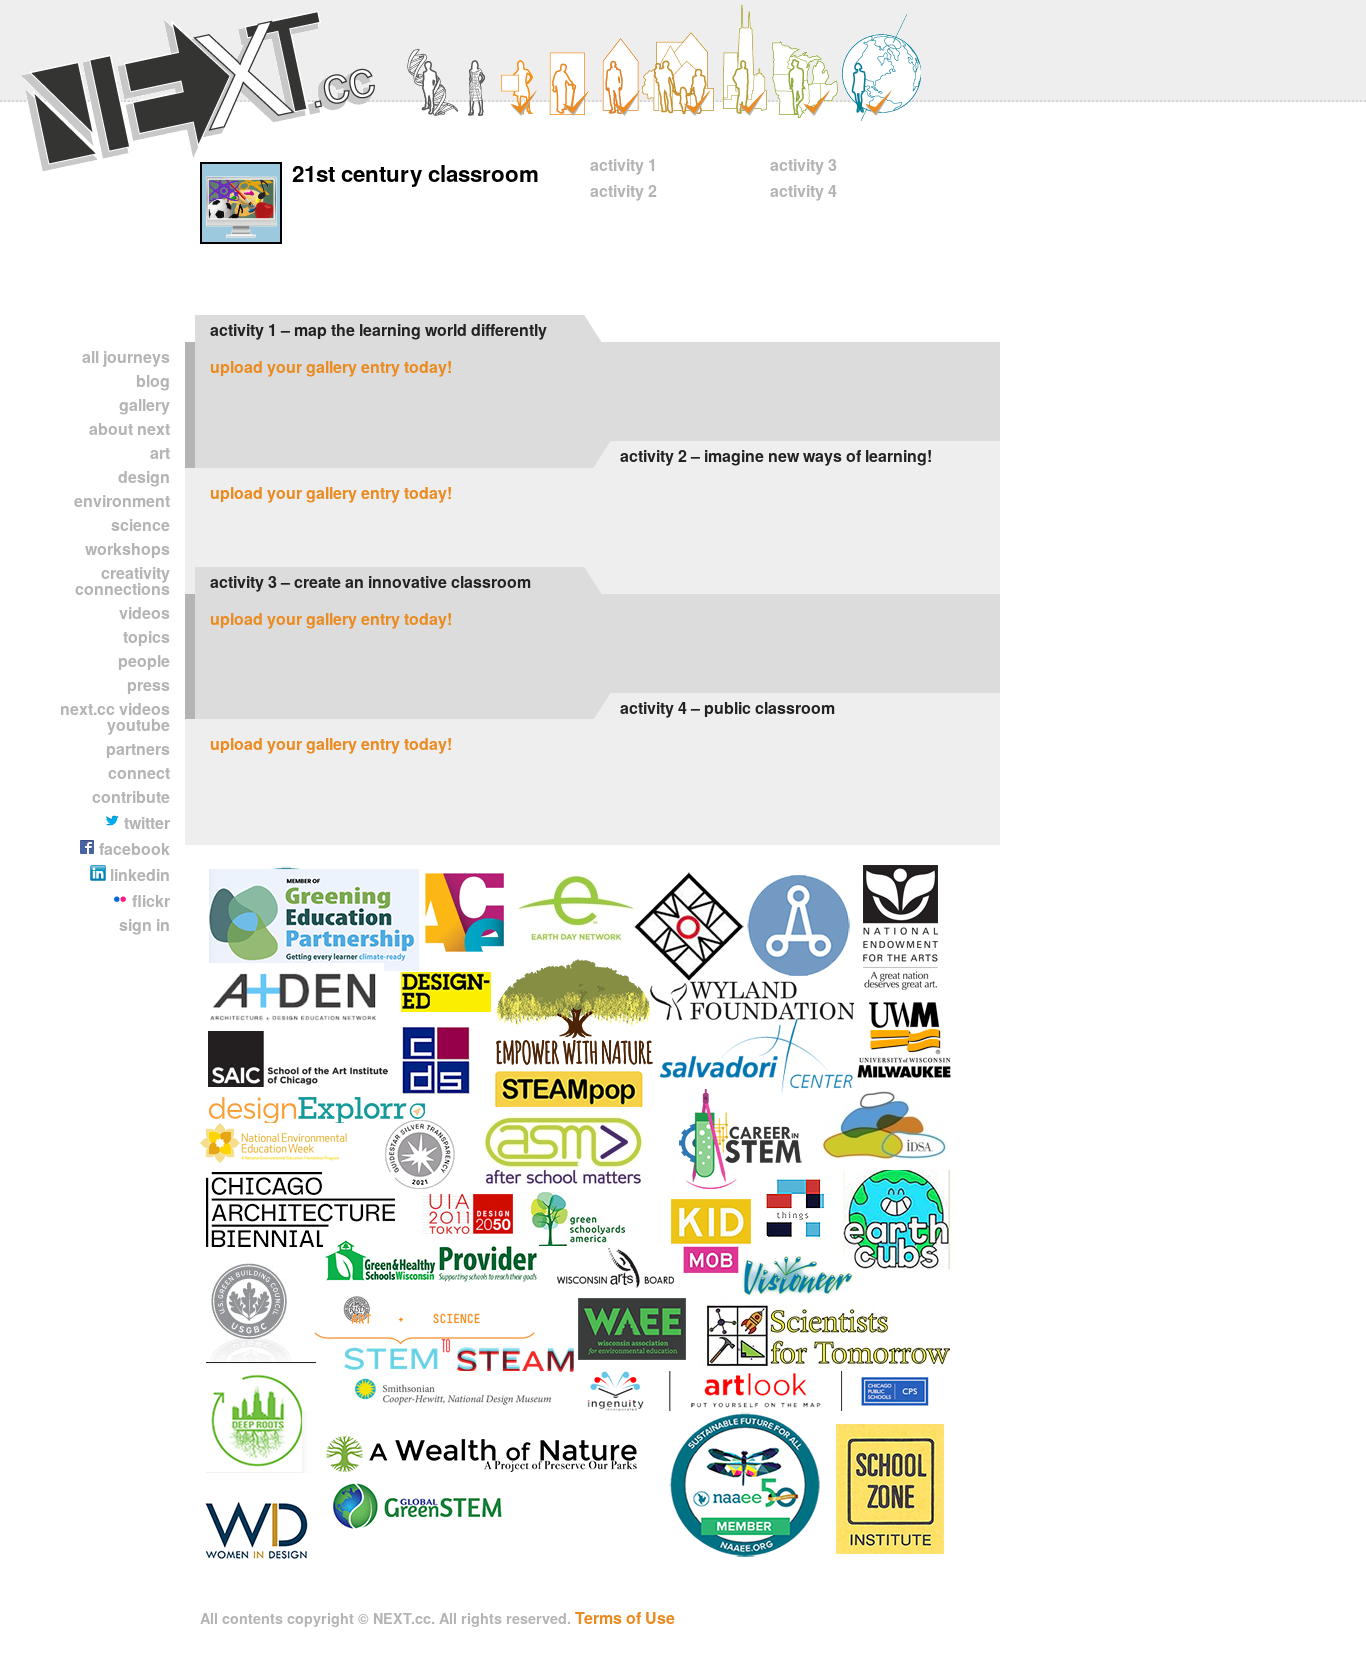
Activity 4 (803, 190)
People (144, 660)
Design (144, 476)
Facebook (132, 848)
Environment (122, 500)
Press (148, 684)
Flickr (149, 900)
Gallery (144, 404)
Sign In (144, 924)
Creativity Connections (122, 580)
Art (160, 452)
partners (138, 748)
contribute (131, 796)
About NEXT (129, 428)
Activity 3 (803, 164)
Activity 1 (623, 164)
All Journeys (126, 356)
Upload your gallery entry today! (331, 366)
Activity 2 (623, 190)
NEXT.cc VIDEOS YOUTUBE (115, 716)
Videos (144, 612)
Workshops (127, 548)
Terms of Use (625, 1617)
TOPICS (146, 636)
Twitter (145, 822)
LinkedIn (138, 874)
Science (140, 524)
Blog (153, 380)
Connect (139, 772)
